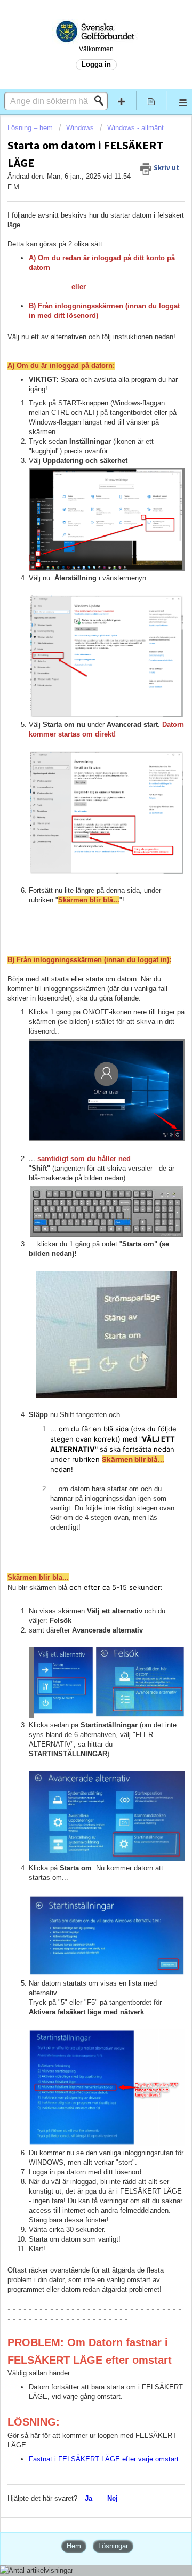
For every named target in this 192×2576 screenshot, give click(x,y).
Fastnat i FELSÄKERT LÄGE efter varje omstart (104, 2459)
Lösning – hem (31, 128)
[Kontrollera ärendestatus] (151, 101)
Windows (80, 128)
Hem (74, 2546)
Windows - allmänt (135, 128)
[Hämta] (76, 1321)
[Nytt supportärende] (122, 101)
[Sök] (102, 101)
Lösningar (113, 2546)
